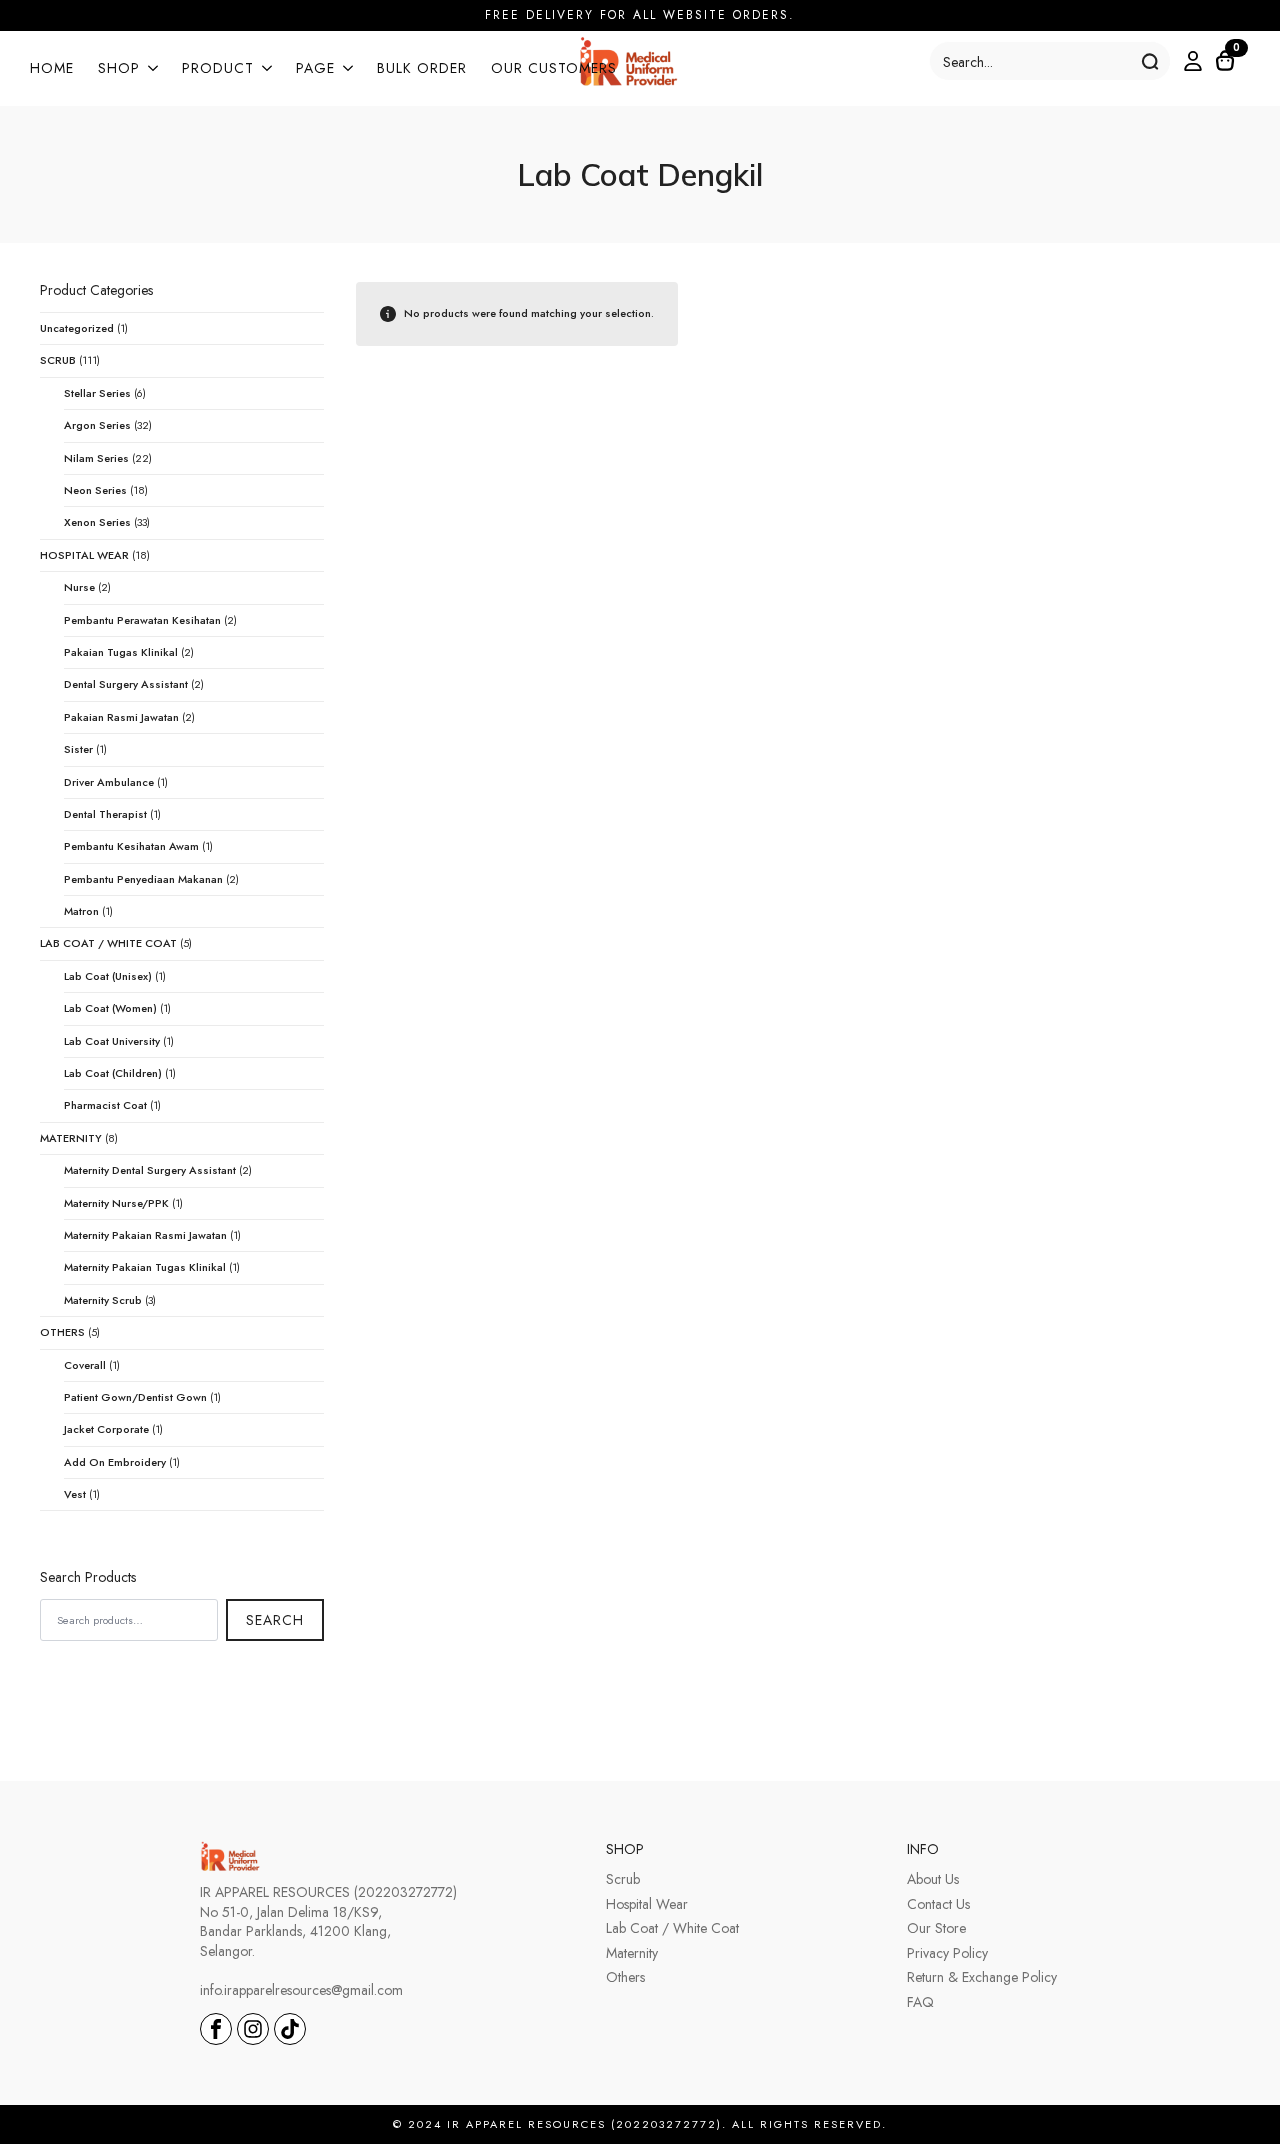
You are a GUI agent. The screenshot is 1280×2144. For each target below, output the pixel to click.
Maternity (632, 1953)
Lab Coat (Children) (113, 1073)
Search (275, 1620)
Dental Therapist (105, 814)
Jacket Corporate (106, 1429)
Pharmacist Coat (105, 1105)
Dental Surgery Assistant (126, 684)
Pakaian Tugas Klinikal (121, 652)
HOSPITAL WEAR (84, 555)
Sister (78, 749)
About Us (933, 1879)
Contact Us (938, 1904)
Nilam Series (96, 458)
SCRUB (58, 360)
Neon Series (95, 490)
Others (625, 1977)
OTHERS (62, 1332)
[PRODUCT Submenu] (263, 70)
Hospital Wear (647, 1904)
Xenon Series (97, 522)
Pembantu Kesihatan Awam (131, 846)
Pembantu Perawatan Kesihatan (142, 620)
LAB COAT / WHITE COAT (108, 943)
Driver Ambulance (109, 782)
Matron (81, 911)
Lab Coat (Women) (110, 1008)
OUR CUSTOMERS (554, 69)
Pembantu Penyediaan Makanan (143, 879)
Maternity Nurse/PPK (116, 1203)
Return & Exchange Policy (982, 1977)
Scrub (623, 1879)
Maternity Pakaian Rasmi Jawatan (145, 1235)
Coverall (85, 1365)
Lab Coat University (112, 1041)
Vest (75, 1494)
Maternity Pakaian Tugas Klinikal (145, 1267)
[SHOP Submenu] (149, 70)
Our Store (936, 1928)
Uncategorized (77, 328)
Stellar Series (97, 393)
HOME (52, 69)
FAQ (920, 2002)
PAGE (315, 69)
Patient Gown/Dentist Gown (135, 1397)
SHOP (119, 69)
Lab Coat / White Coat (672, 1928)
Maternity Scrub (103, 1300)
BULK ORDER (422, 69)
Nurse (79, 587)
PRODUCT (218, 69)
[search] (1150, 62)
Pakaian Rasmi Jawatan (121, 717)
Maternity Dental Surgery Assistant (150, 1170)
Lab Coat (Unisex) (108, 976)
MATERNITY (71, 1138)
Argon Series (97, 425)
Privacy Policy (947, 1953)
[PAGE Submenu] (344, 70)
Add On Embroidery (115, 1462)
